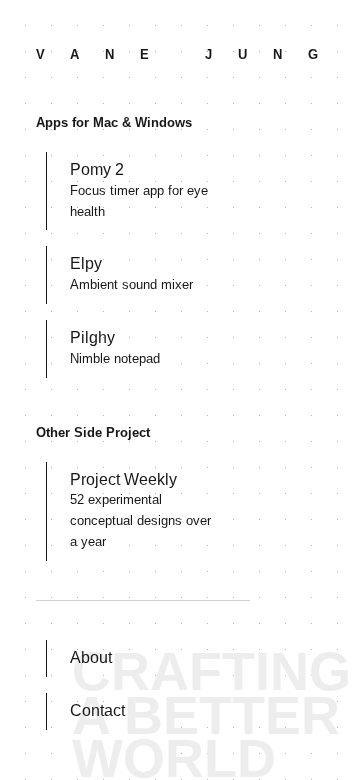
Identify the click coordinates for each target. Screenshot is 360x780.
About (91, 657)
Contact (97, 710)
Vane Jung (190, 54)
